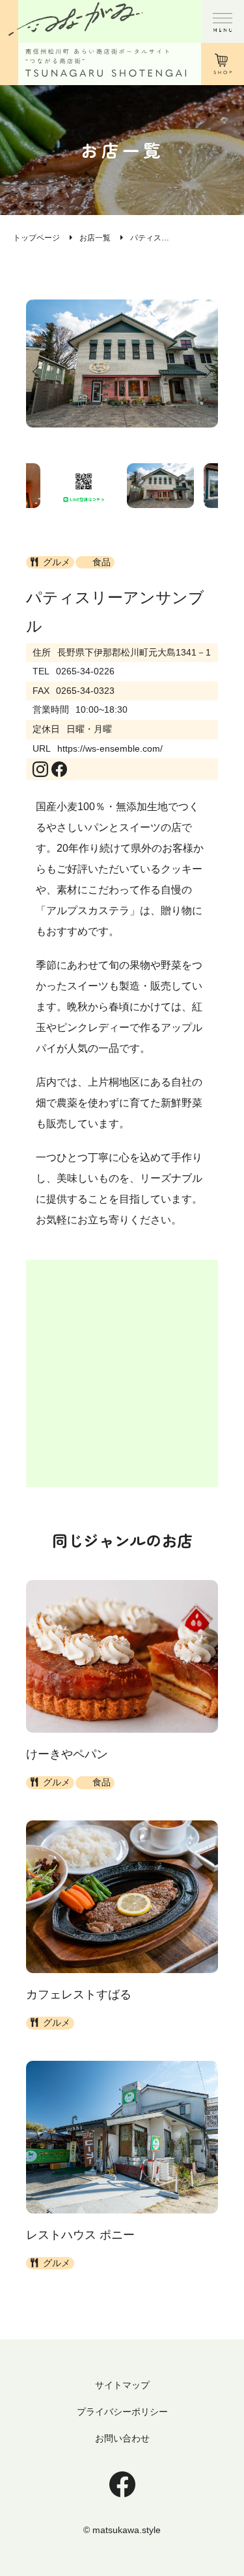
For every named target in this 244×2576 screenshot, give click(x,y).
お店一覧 (95, 238)
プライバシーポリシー (122, 2412)
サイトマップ (122, 2385)
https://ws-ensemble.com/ (110, 748)
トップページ (36, 238)
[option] (122, 363)
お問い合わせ (122, 2438)
